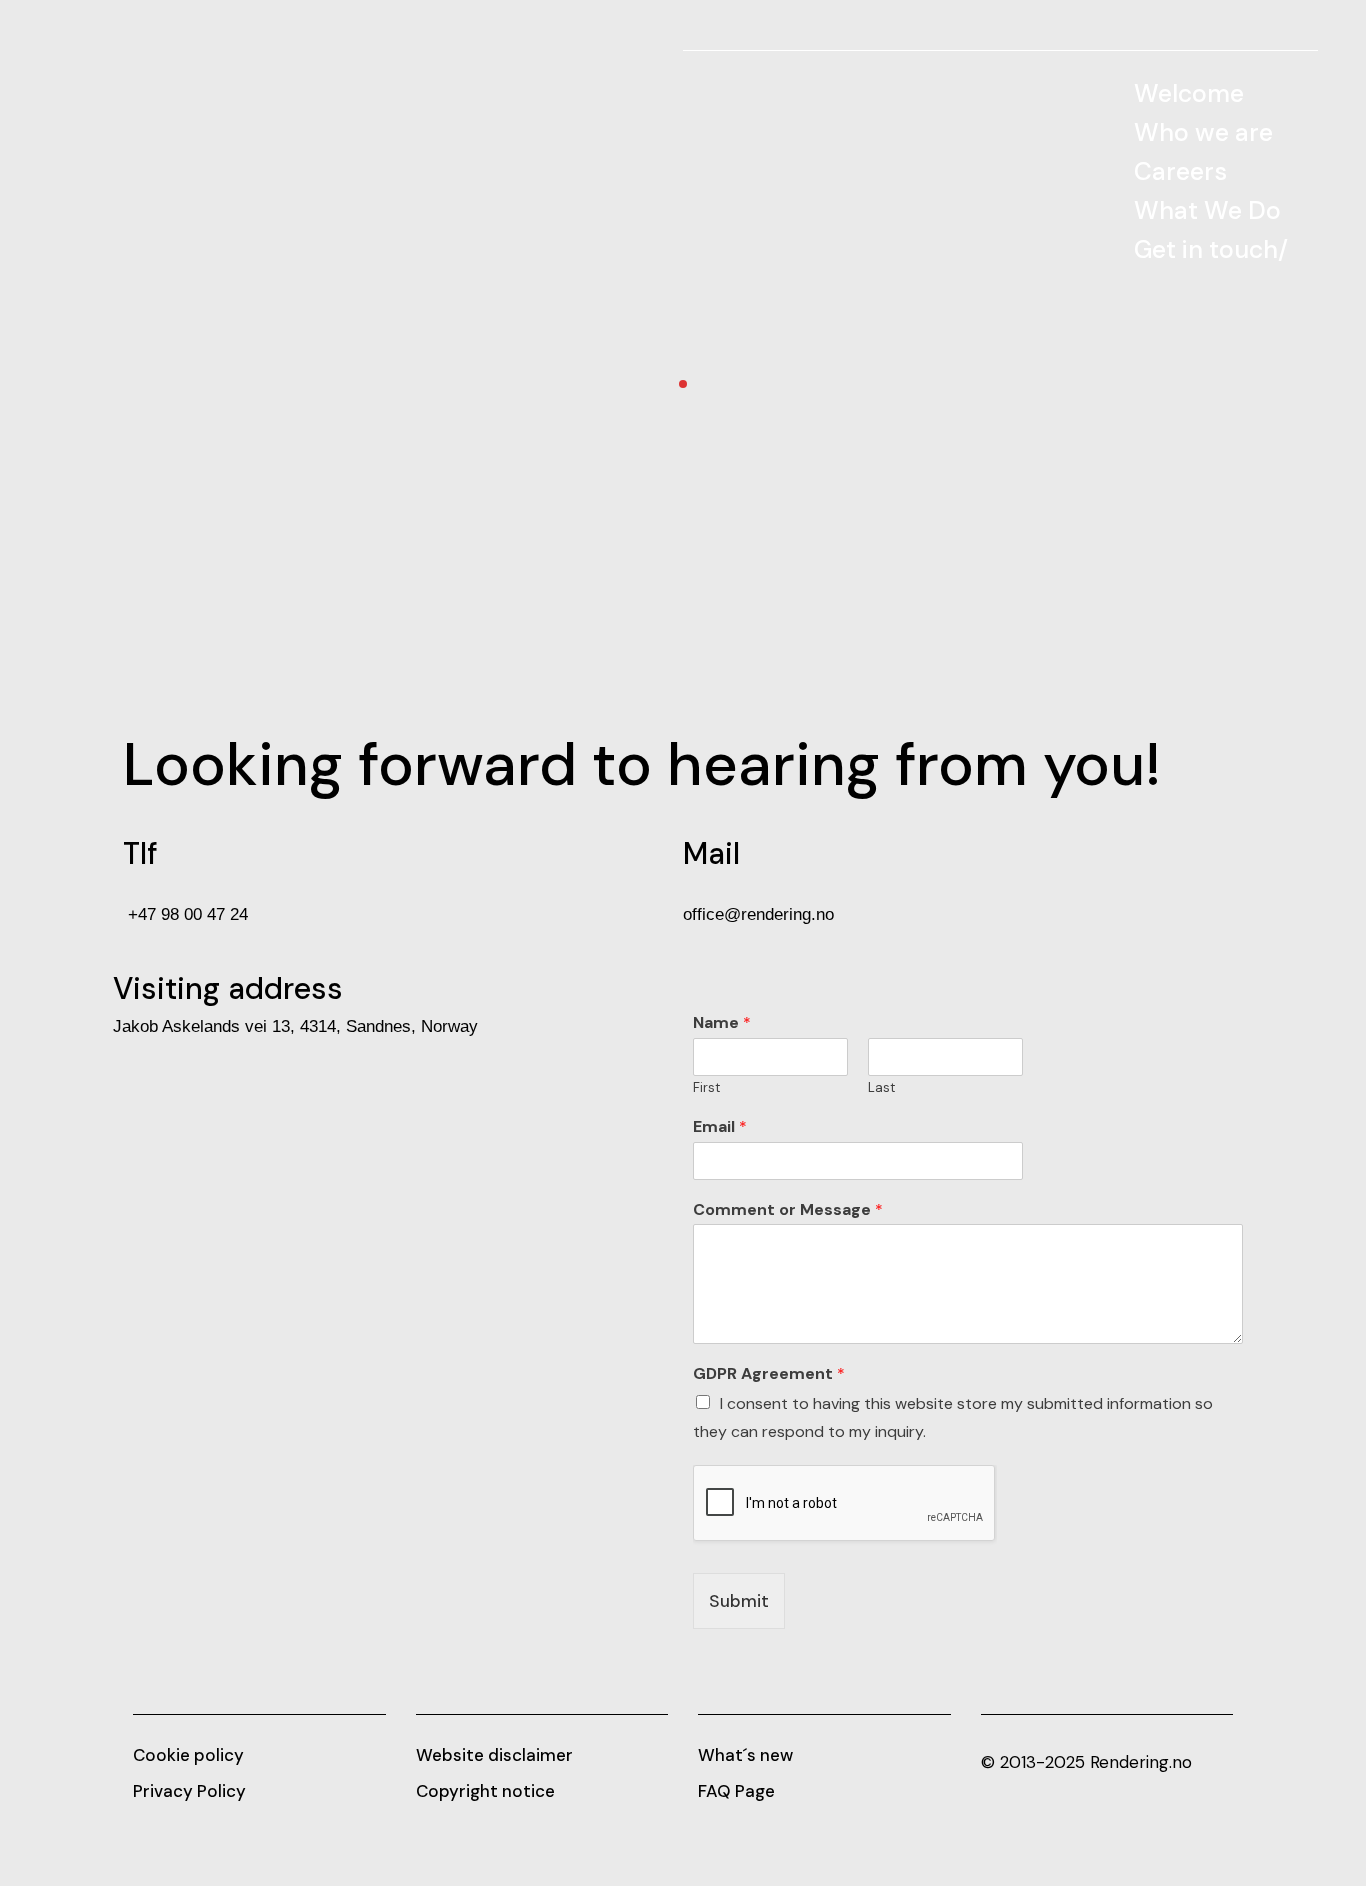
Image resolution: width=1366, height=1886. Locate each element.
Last (881, 1088)
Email (720, 1127)
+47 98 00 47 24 (185, 914)
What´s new (745, 1755)
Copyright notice (485, 1791)
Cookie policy (188, 1755)
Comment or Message (788, 1210)
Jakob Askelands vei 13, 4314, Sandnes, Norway (295, 1026)
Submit (739, 1601)
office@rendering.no (758, 914)
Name (722, 1023)
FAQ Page (736, 1791)
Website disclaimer (494, 1755)
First (706, 1088)
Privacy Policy (189, 1791)
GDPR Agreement (769, 1374)
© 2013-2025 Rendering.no (1086, 1762)
